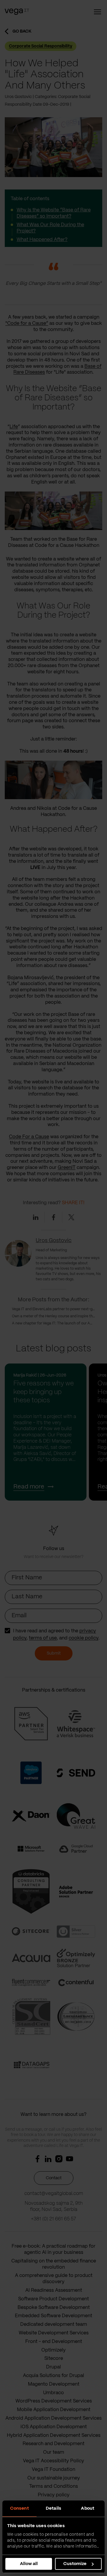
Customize (75, 2564)
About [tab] (88, 2508)
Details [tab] (53, 2508)
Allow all (29, 2564)
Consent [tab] (19, 2508)
